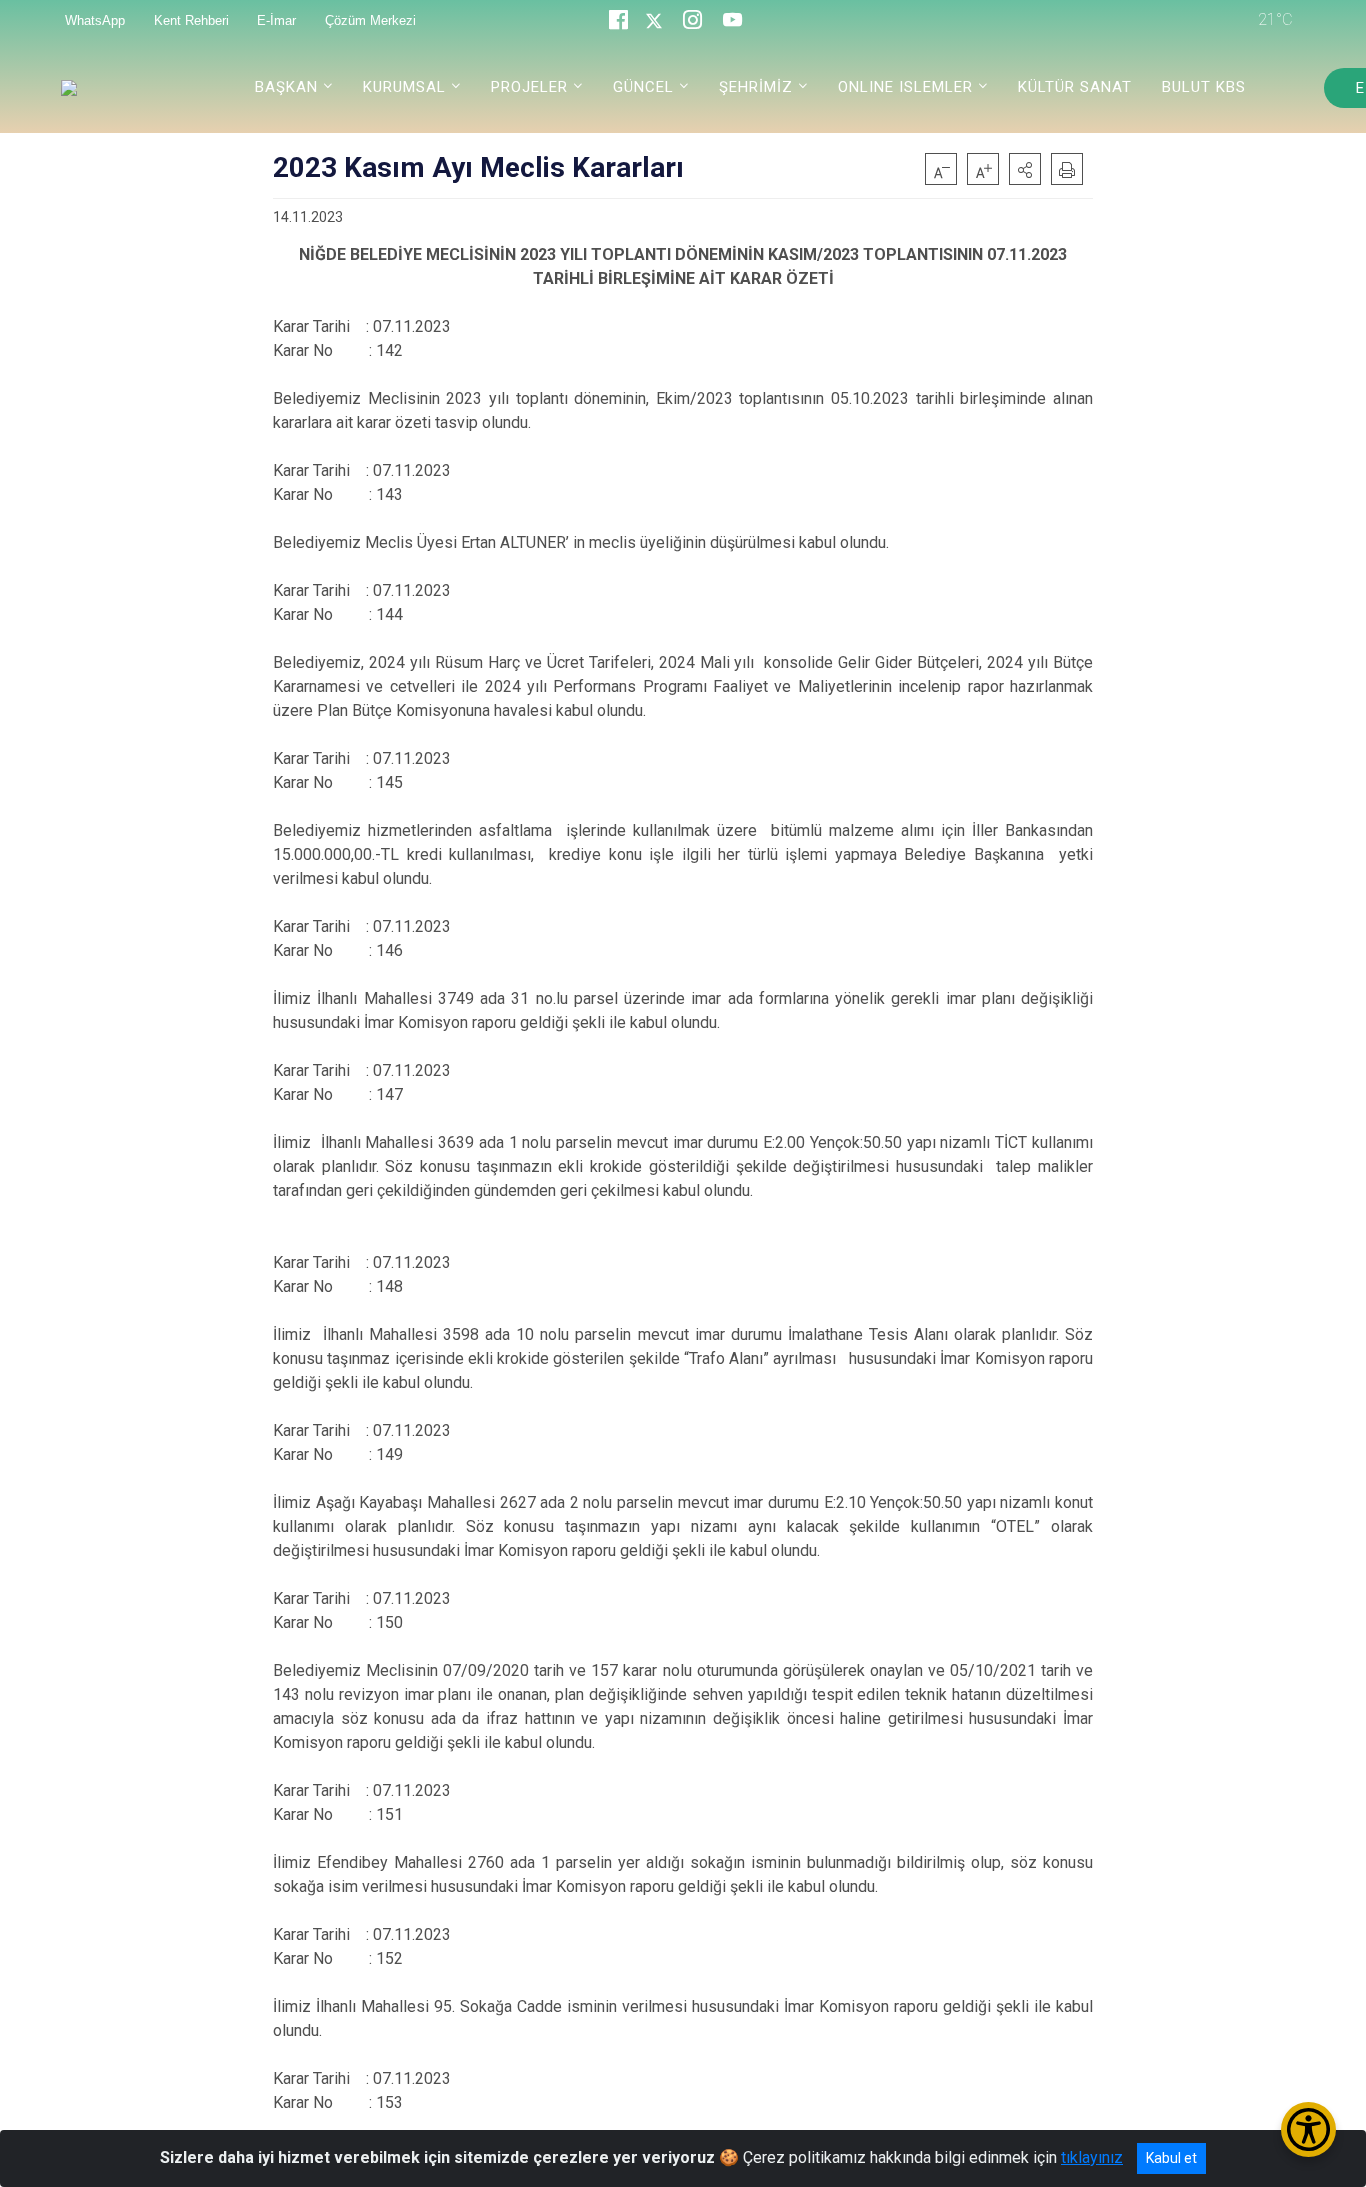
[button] (1025, 169)
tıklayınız (1092, 2157)
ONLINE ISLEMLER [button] (905, 87)
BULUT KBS (1204, 87)
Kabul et (1171, 2158)
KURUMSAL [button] (404, 87)
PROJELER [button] (529, 87)
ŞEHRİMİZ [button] (756, 87)
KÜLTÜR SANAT (1075, 87)
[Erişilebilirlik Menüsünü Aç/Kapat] (1308, 2129)
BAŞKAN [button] (286, 87)
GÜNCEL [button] (643, 87)
